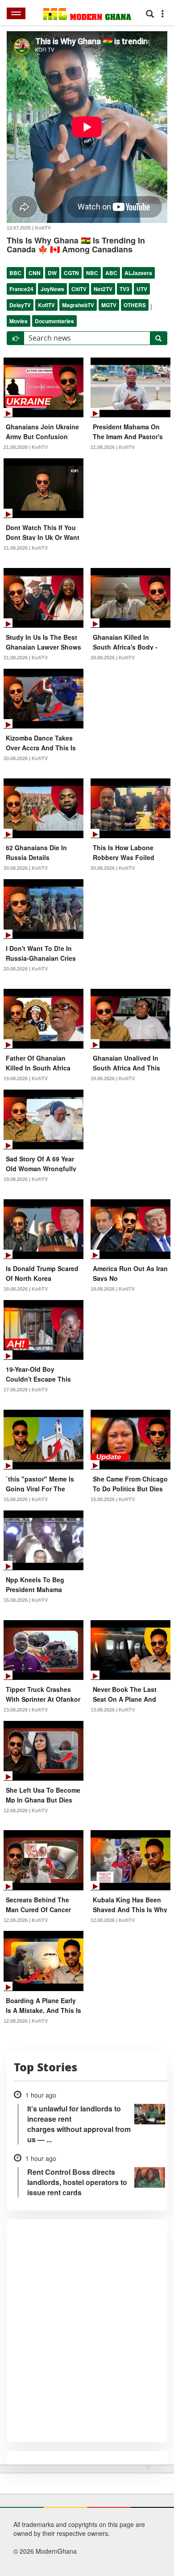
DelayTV (20, 305)
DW (52, 273)
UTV (142, 289)
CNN (35, 273)
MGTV (109, 305)
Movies (19, 321)
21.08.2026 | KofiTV (26, 447)
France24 (21, 289)
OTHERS (135, 305)
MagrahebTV (78, 305)
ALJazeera (138, 273)
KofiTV (46, 305)
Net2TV (103, 289)
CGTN (71, 273)
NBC (92, 273)
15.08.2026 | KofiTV (26, 1499)
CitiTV (79, 289)
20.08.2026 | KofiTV (113, 658)
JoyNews (52, 289)
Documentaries (54, 321)
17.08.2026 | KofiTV (26, 1390)
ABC (111, 273)
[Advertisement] (84, 2518)
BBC (15, 273)
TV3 (124, 289)
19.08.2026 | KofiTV (26, 1078)
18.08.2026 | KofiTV (26, 1289)
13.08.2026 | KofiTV (26, 1710)
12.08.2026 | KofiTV (26, 1811)
